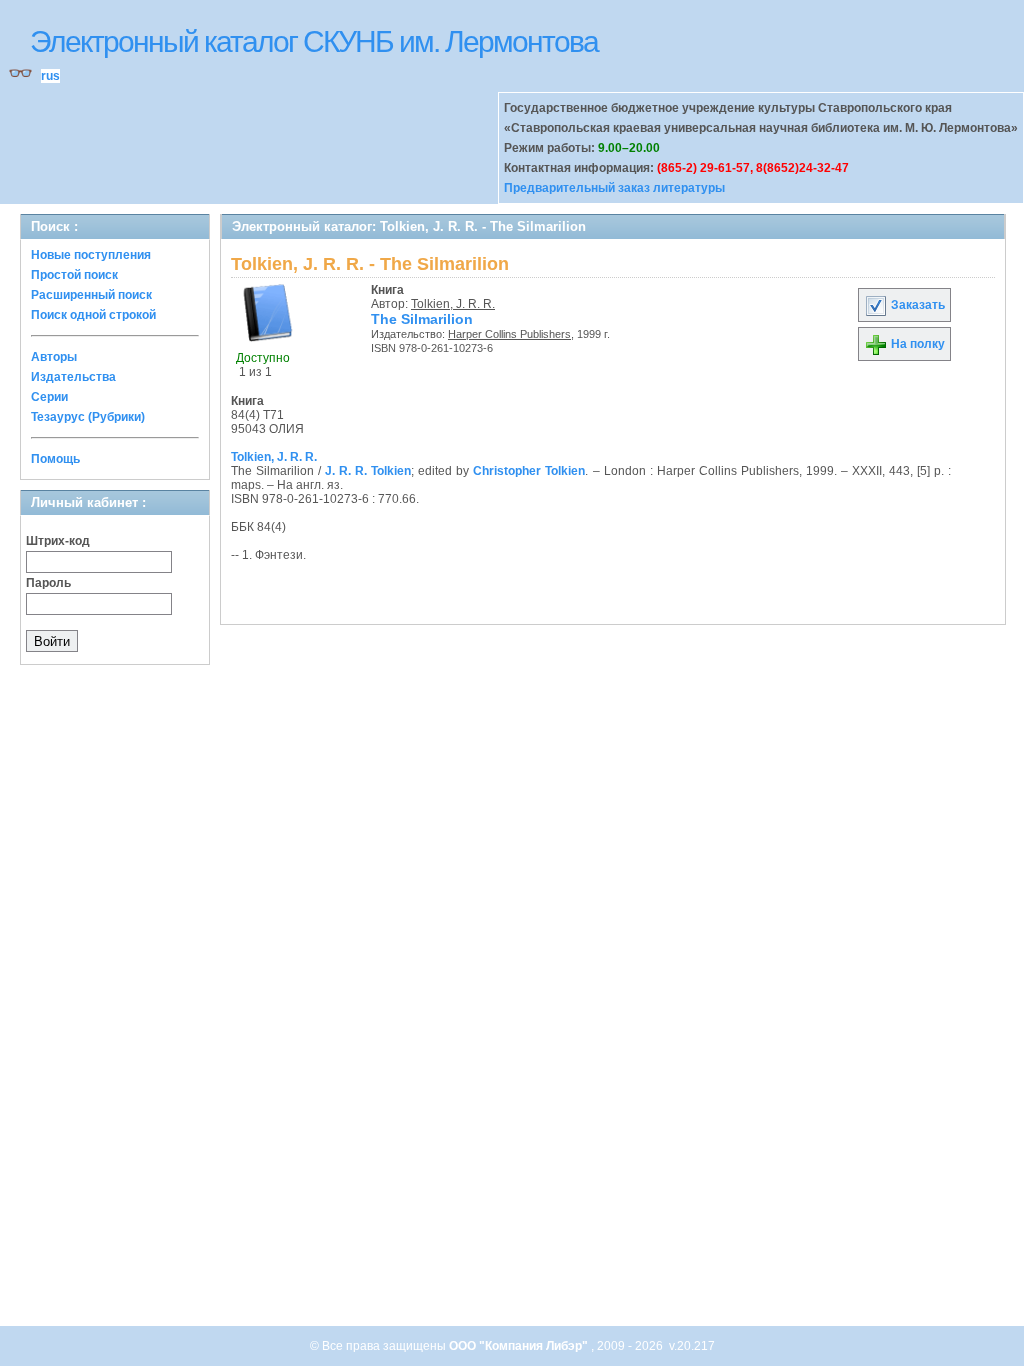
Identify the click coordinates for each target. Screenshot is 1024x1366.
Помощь (55, 459)
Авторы (54, 357)
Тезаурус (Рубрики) (88, 417)
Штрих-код (58, 541)
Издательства (73, 377)
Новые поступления (91, 255)
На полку (916, 344)
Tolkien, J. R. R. (453, 304)
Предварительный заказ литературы (614, 188)
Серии (49, 397)
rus (50, 76)
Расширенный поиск (91, 295)
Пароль (48, 583)
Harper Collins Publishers (509, 334)
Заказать (916, 305)
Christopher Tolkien (529, 471)
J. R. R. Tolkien (368, 471)
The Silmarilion (422, 319)
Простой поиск (74, 275)
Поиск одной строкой (93, 315)
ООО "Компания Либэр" (520, 1346)
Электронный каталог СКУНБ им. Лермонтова (314, 41)
